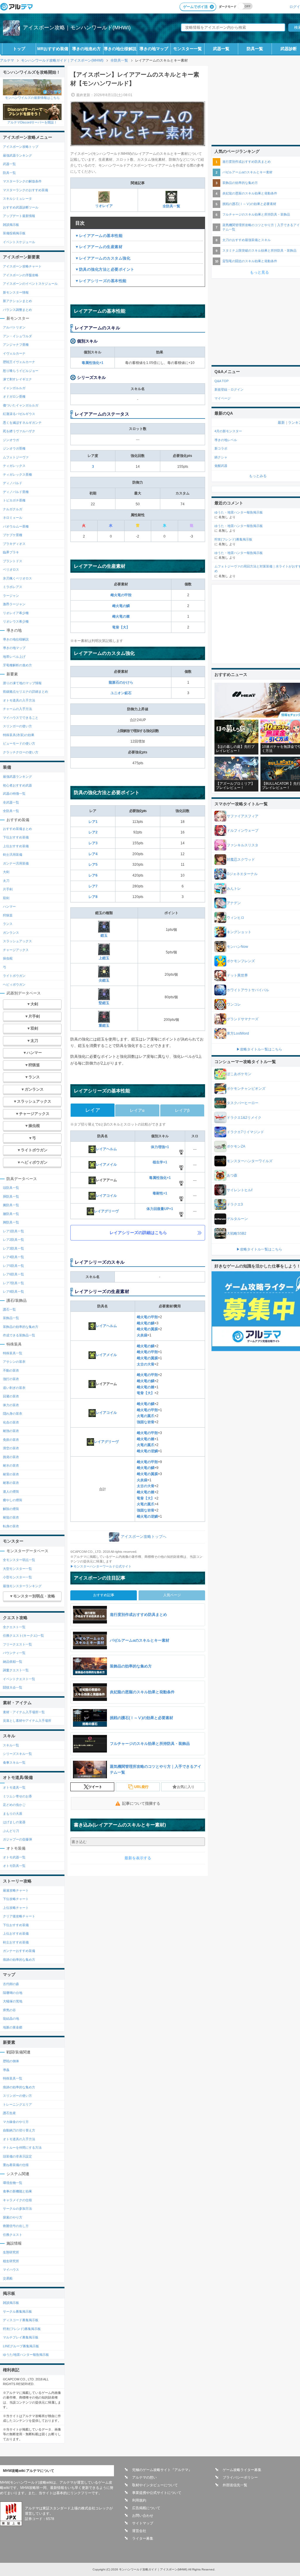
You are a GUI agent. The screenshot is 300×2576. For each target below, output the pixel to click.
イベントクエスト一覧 (19, 1679)
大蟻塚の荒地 (13, 2001)
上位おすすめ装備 (16, 846)
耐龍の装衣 (11, 1517)
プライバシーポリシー (240, 2477)
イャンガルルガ (14, 388)
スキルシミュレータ (17, 199)
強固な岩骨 (146, 1422)
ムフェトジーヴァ (16, 457)
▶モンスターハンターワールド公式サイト (101, 1566)
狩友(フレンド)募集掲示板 (22, 2329)
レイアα (137, 1110)
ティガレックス (14, 466)
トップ (19, 49)
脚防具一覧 (11, 1222)
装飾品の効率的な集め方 (21, 1327)
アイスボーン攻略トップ (21, 147)
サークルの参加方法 (17, 2209)
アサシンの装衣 (14, 1362)
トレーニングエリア (17, 2104)
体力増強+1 (160, 1147)
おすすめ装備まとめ (17, 829)
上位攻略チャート (16, 1908)
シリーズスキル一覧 (17, 1754)
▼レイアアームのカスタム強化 (103, 258)
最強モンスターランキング (22, 1586)
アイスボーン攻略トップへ (144, 1537)
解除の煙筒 (11, 1509)
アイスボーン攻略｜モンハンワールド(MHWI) (77, 28)
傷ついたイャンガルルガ (21, 405)
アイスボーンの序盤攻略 (21, 275)
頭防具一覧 (11, 1188)
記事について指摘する (141, 1803)
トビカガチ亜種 (14, 500)
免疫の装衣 (11, 1440)
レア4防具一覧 (13, 1257)
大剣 (6, 872)
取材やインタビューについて (155, 2485)
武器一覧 (221, 49)
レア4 (93, 854)
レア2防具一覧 (13, 1240)
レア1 (93, 822)
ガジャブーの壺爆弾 (17, 1839)
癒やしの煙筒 (13, 1500)
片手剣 (8, 889)
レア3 (93, 843)
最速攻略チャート (16, 1890)
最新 (281, 423)
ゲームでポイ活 (195, 7)
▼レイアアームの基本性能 (99, 236)
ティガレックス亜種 (17, 474)
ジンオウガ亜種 (14, 448)
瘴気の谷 (9, 2010)
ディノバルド (13, 483)
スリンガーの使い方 (17, 726)
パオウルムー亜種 (16, 526)
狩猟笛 (8, 915)
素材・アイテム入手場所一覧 (24, 1712)
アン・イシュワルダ (17, 336)
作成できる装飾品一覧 (19, 1335)
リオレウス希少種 (16, 621)
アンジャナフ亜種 (16, 345)
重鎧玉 (104, 1026)
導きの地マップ (154, 49)
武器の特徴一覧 (14, 794)
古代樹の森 (11, 1984)
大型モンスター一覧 (17, 1569)
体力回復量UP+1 (160, 1209)
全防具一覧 (171, 206)
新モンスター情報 (16, 292)
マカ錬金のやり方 (16, 2122)
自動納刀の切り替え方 (19, 2130)
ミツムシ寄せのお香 (17, 1796)
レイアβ (182, 1110)
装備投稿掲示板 (14, 233)
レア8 (93, 897)
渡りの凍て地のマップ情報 (22, 683)
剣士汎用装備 (13, 855)
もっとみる (258, 476)
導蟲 (6, 2070)
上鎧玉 (104, 958)
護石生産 (9, 2113)
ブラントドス (13, 561)
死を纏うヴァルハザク (19, 431)
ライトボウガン (14, 976)
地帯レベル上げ (14, 657)
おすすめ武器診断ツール (21, 207)
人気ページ (172, 1595)
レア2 (93, 832)
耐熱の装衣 (11, 1431)
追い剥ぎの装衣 (14, 1388)
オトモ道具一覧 (14, 1787)
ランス (8, 924)
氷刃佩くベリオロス (17, 578)
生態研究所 (11, 2252)
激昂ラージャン (14, 604)
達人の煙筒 (11, 1492)
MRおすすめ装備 (53, 49)
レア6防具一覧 (13, 1274)
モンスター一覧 (187, 49)
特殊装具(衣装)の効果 (19, 735)
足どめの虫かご (14, 1805)
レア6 (93, 875)
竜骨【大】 (121, 627)
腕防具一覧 (11, 1205)
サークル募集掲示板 (17, 2311)
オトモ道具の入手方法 (19, 700)
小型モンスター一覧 (17, 1577)
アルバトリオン (14, 327)
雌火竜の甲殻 (121, 595)
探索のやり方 (13, 2217)
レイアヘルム (106, 1149)
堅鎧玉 (104, 1003)
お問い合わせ (143, 2516)
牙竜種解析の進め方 (17, 665)
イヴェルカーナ (14, 353)
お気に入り (186, 1787)
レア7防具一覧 (13, 1283)
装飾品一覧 (11, 1318)
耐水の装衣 (11, 1465)
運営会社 (139, 2531)
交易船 (8, 2278)
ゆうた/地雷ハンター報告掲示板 (26, 2355)
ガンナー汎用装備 (16, 863)
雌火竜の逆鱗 (147, 1451)
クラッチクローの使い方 (21, 752)
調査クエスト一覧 (16, 1670)
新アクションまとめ (17, 301)
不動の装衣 (11, 1370)
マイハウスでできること (21, 718)
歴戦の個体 (11, 2061)
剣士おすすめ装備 (16, 1942)
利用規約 (139, 2500)
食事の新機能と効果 (17, 2191)
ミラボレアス (13, 587)
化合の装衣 (11, 1422)
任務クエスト (13, 2235)
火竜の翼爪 (146, 1416)
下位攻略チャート (16, 1899)
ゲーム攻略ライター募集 (242, 2470)
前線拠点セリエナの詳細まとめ (25, 692)
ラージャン (11, 596)
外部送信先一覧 (235, 2485)
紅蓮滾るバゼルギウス (19, 414)
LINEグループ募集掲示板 (21, 2346)
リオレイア (104, 206)
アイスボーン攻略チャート (22, 266)
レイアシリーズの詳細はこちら (138, 1233)
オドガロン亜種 (14, 396)
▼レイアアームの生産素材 (99, 247)
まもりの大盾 (13, 1814)
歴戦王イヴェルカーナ (19, 362)
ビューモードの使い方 (19, 743)
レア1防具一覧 (13, 1231)
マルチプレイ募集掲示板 (21, 2337)
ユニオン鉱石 (121, 693)
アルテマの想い (144, 2477)
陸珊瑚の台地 (13, 1993)
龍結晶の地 (11, 2019)
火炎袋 (142, 1335)
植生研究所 (11, 2261)
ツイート (95, 1787)
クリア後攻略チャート (19, 1916)
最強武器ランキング (17, 155)
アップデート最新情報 (19, 216)
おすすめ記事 (104, 1595)
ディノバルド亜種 (16, 492)
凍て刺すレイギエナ (17, 379)
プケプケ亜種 (13, 535)
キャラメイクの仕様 (17, 2200)
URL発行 (141, 1787)
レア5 (93, 865)
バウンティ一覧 (14, 1653)
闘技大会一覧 (13, 1687)
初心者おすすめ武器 (17, 785)
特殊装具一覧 (13, 1353)
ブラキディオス (14, 544)
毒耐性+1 (160, 1193)
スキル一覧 (11, 1745)
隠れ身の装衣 (13, 1414)
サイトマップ (143, 2523)
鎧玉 (104, 936)
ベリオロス (11, 570)
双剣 (6, 898)
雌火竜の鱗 (121, 606)
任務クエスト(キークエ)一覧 (23, 1636)
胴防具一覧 (11, 1197)
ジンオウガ (11, 440)
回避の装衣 (11, 1396)
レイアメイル (106, 1165)
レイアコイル (106, 1196)
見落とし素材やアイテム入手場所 (27, 1721)
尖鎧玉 (104, 980)
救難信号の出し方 (16, 2226)
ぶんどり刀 (11, 1831)
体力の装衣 (11, 1405)
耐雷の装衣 (11, 1474)
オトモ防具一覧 (14, 1866)
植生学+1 (160, 1162)
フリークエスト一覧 (17, 1644)
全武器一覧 (11, 802)
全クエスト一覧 (14, 1627)
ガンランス (11, 933)
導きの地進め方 (86, 49)
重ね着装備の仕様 (16, 2165)
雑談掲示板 (11, 225)
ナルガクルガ (13, 509)
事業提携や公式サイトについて (157, 2493)
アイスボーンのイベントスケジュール (30, 284)
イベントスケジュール (19, 242)
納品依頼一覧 (13, 1662)
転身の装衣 (11, 1526)
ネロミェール (13, 518)
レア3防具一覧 (13, 1248)
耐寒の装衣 (11, 1483)
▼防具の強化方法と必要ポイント (105, 269)
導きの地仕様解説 (120, 49)
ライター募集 (143, 2538)
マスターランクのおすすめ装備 (25, 190)
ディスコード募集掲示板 (21, 2320)
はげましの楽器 (14, 1822)
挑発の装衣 (11, 1457)
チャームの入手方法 (17, 709)
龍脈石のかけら (121, 682)
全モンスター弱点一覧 (19, 1560)
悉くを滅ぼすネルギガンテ (22, 423)
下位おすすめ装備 (16, 837)
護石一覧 (9, 1309)
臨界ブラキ (11, 552)
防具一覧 (255, 49)
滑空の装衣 (11, 1448)
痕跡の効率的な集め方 (19, 1960)
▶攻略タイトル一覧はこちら (259, 1049)
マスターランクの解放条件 (22, 181)
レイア (93, 1110)
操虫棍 (8, 958)
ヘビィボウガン (14, 984)
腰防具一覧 (11, 1214)
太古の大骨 (146, 1364)
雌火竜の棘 (121, 616)
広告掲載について (146, 2508)
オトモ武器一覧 (14, 1857)
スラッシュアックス (17, 941)
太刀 (6, 881)
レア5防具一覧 (13, 1266)
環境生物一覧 (13, 2183)
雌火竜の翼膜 (147, 1329)
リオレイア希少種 (16, 613)
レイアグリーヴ (106, 1211)
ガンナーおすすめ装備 (19, 1951)
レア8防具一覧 (13, 1292)
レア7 (93, 886)
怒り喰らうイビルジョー (21, 371)
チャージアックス (16, 950)
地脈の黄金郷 (13, 2027)
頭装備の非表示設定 (17, 2156)
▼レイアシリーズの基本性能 (101, 281)
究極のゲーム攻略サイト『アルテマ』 (162, 2470)
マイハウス (11, 2270)
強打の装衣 (11, 1379)
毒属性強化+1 (93, 363)
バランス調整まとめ (17, 310)
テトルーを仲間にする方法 (22, 2148)
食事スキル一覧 (14, 1762)
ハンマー (9, 906)
